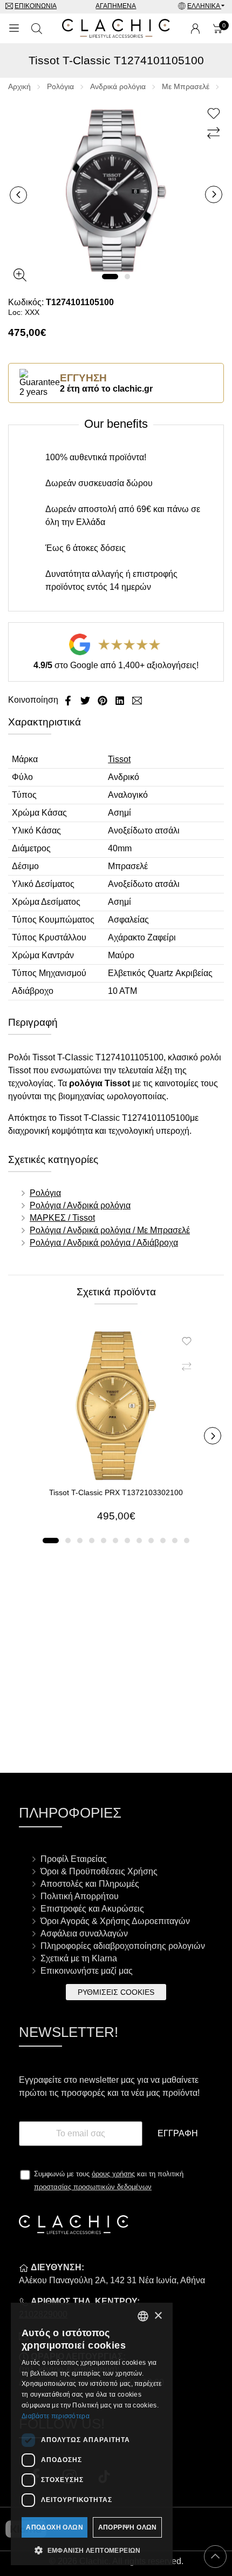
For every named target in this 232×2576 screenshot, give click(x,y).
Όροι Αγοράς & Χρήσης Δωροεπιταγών (115, 1921)
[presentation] (18, 195)
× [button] (158, 2316)
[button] (110, 277)
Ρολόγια (60, 86)
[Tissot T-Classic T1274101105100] (116, 190)
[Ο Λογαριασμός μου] (195, 29)
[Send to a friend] (137, 700)
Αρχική (19, 86)
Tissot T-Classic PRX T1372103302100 (116, 1492)
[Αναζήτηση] (37, 29)
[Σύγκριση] (215, 133)
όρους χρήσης (113, 2174)
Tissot (119, 759)
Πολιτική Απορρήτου (80, 1896)
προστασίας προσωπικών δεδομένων (93, 2187)
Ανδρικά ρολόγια (118, 86)
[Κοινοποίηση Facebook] (69, 700)
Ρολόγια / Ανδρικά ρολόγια (80, 1205)
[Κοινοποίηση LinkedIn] (121, 700)
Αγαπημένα (116, 6)
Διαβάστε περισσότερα (56, 2416)
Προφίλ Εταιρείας (74, 1859)
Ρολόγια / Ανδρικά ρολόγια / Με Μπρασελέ (110, 1230)
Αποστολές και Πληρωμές (90, 1884)
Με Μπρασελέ (186, 86)
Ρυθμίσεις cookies (116, 1992)
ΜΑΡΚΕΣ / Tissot (62, 1218)
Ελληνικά (204, 6)
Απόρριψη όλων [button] (128, 2527)
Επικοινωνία (36, 6)
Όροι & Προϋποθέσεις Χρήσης (99, 1871)
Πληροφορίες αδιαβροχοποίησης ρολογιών (123, 1946)
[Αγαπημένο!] (215, 114)
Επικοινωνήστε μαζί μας (87, 1971)
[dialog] (92, 2434)
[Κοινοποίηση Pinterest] (104, 700)
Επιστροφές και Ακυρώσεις (92, 1909)
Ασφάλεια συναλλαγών (84, 1933)
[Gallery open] (20, 275)
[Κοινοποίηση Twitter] (86, 700)
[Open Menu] (14, 29)
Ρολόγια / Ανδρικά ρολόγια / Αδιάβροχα (104, 1243)
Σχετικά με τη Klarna (79, 1958)
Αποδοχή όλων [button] (54, 2527)
